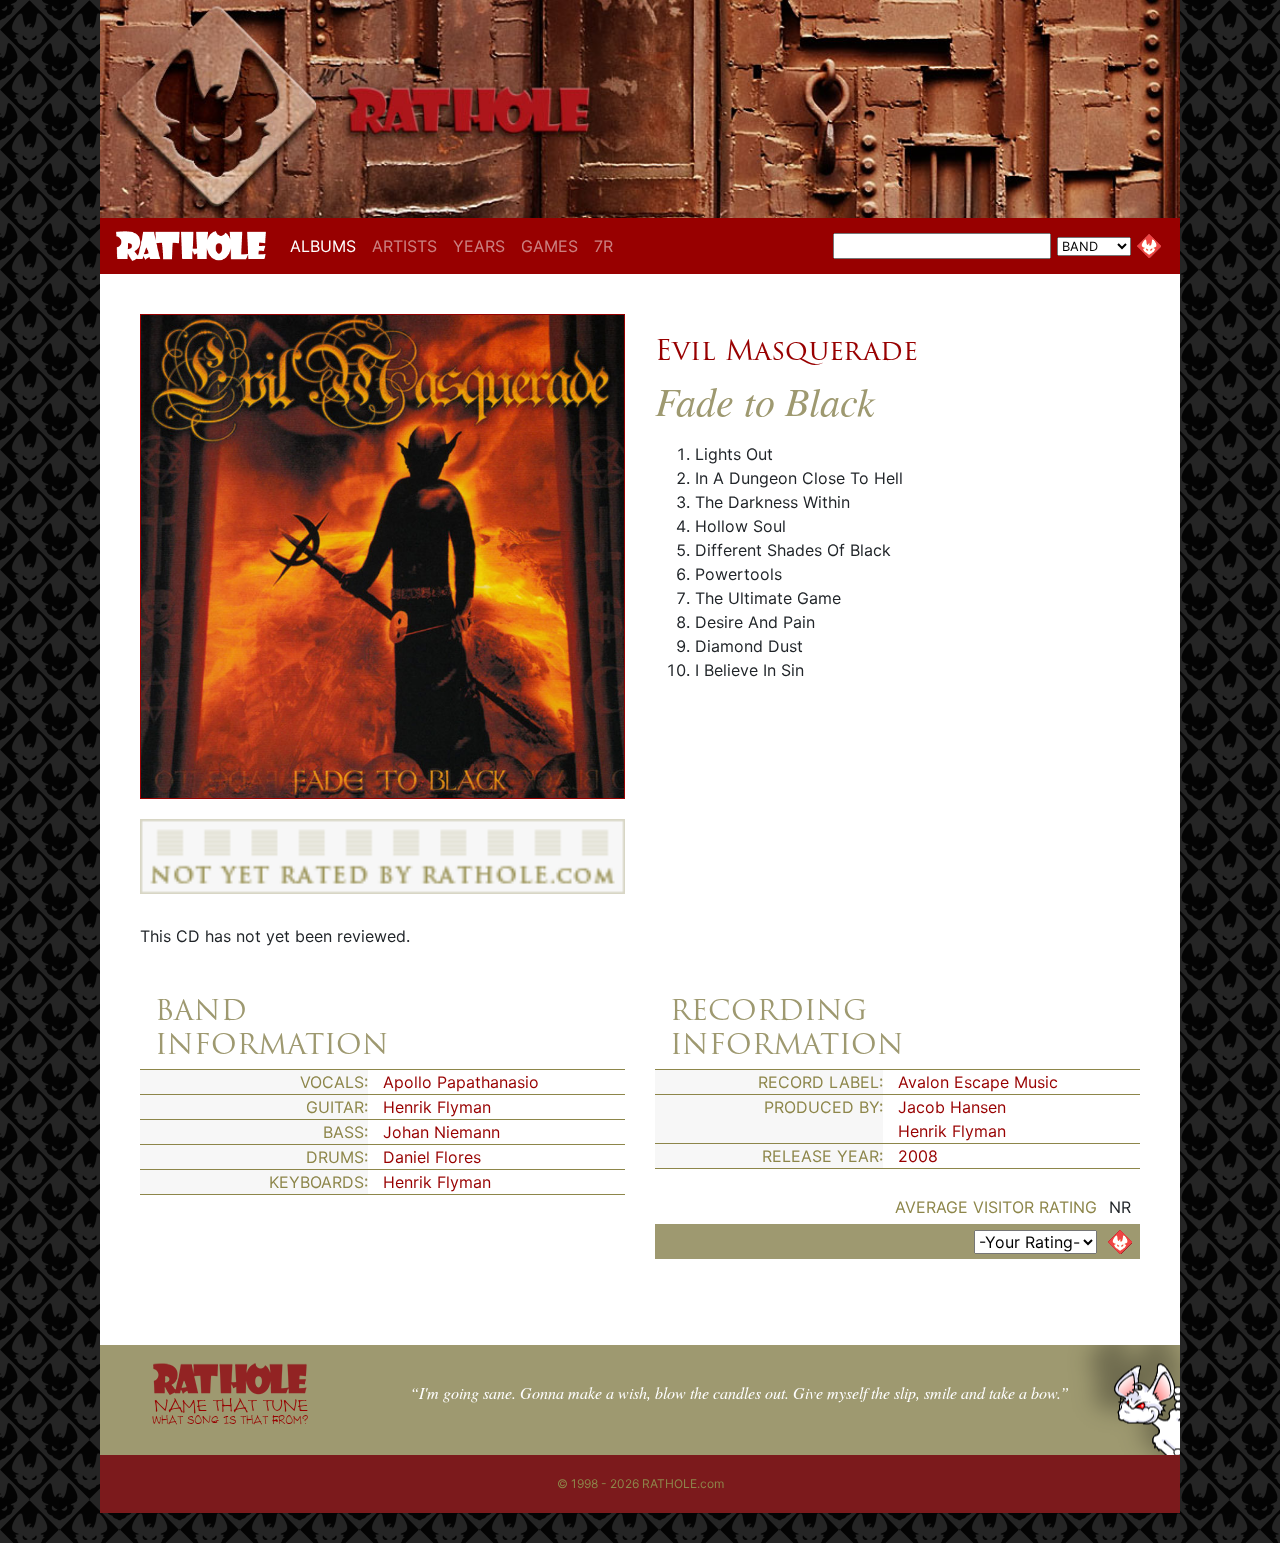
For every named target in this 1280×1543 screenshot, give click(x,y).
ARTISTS (404, 246)
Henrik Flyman (437, 1107)
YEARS (479, 246)
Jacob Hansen (952, 1107)
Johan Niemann (441, 1132)
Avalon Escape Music (978, 1082)
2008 (918, 1156)
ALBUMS (327, 245)
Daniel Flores (432, 1157)
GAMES (549, 246)
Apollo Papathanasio (461, 1082)
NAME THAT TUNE (230, 1410)
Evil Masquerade (786, 350)
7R (603, 246)
